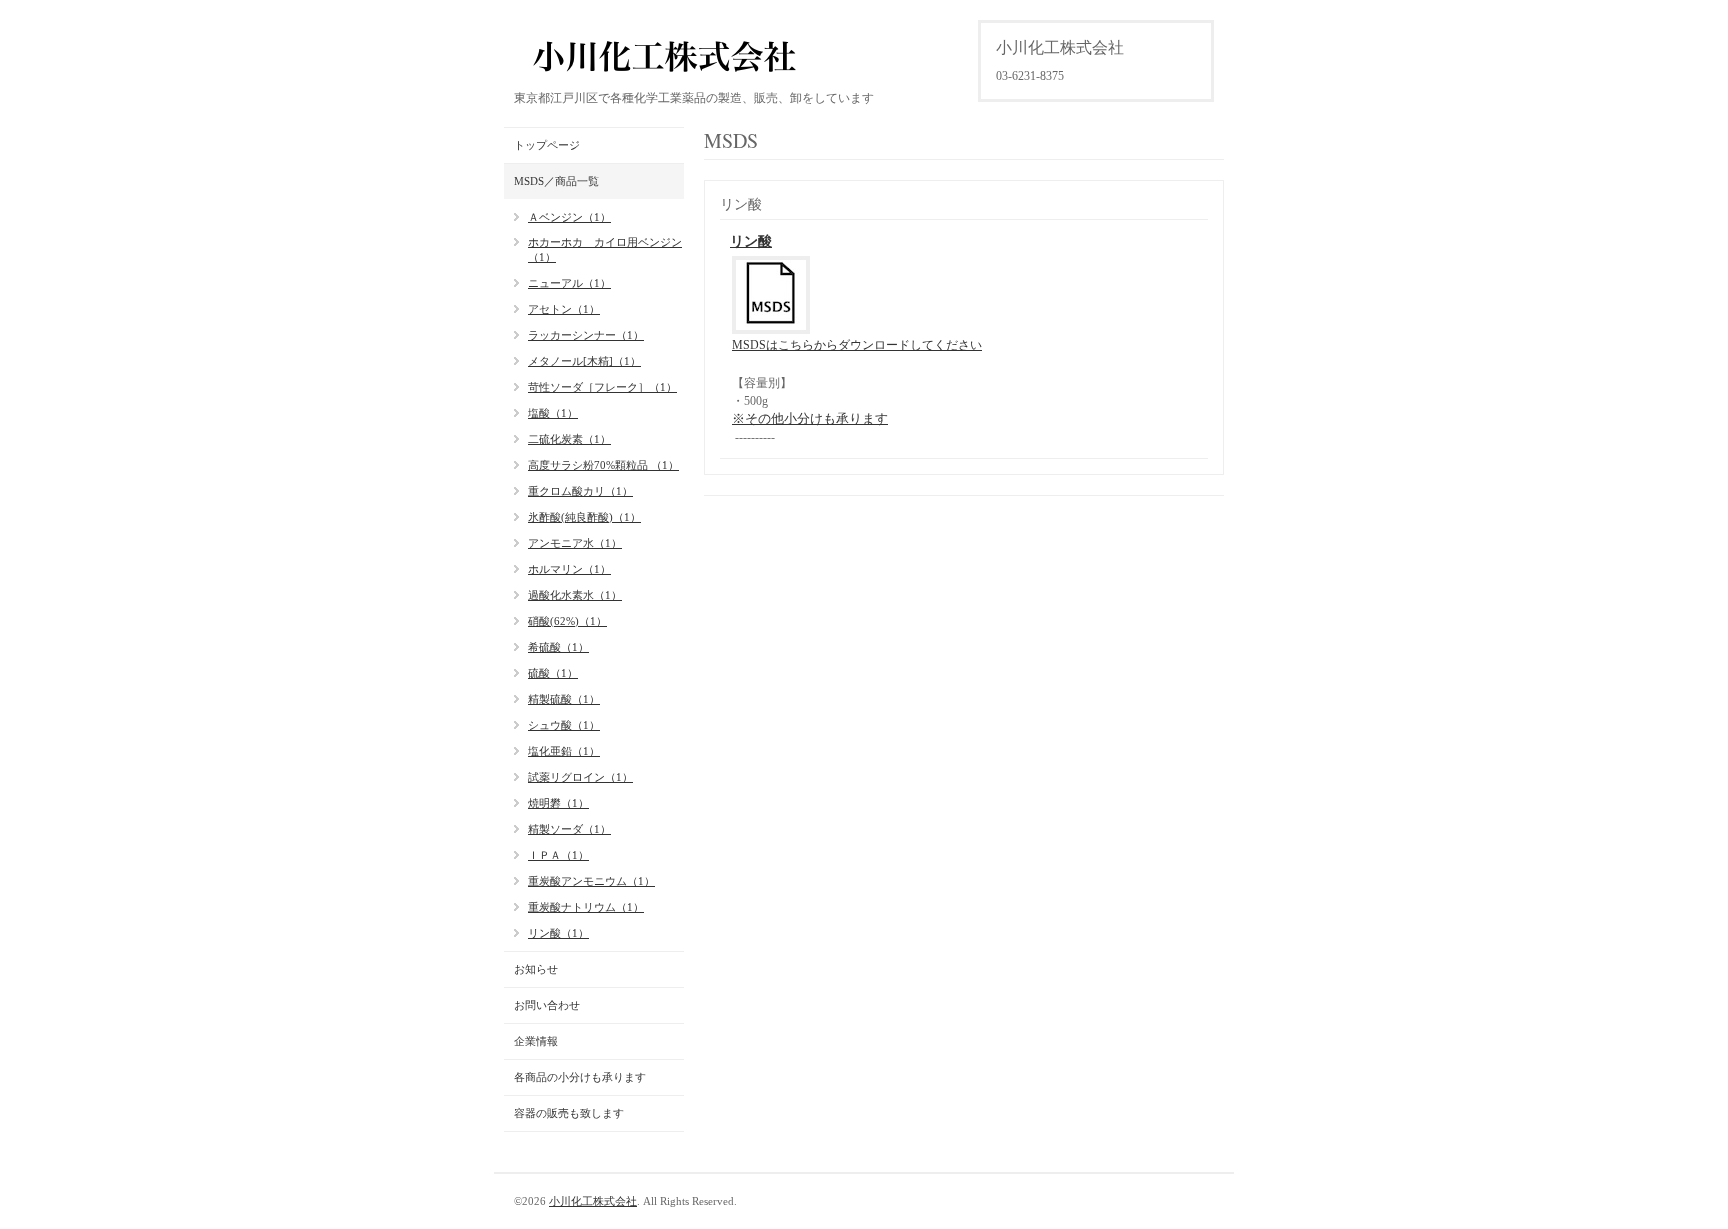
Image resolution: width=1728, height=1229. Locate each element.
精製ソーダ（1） (569, 829)
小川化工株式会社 (593, 1201)
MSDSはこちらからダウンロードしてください (857, 345)
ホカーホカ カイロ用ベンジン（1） (605, 249)
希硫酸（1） (558, 647)
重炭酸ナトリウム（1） (586, 907)
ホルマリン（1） (569, 569)
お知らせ (536, 969)
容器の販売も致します (569, 1113)
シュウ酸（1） (564, 725)
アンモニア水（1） (575, 543)
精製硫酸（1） (564, 699)
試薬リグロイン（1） (580, 777)
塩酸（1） (553, 413)
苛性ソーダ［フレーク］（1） (602, 387)
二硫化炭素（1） (569, 439)
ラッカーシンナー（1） (586, 335)
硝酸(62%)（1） (567, 621)
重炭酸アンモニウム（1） (591, 881)
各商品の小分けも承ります (580, 1077)
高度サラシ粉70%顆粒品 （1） (603, 465)
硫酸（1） (553, 673)
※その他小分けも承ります (810, 418)
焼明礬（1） (558, 803)
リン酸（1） (558, 933)
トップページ (547, 145)
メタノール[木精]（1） (584, 361)
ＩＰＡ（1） (558, 855)
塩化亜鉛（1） (564, 751)
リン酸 (751, 241)
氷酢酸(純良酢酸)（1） (584, 517)
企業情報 (536, 1041)
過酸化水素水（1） (575, 595)
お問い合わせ (547, 1005)
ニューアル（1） (569, 283)
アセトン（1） (564, 309)
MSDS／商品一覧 (556, 181)
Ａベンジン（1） (569, 217)
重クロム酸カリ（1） (580, 491)
